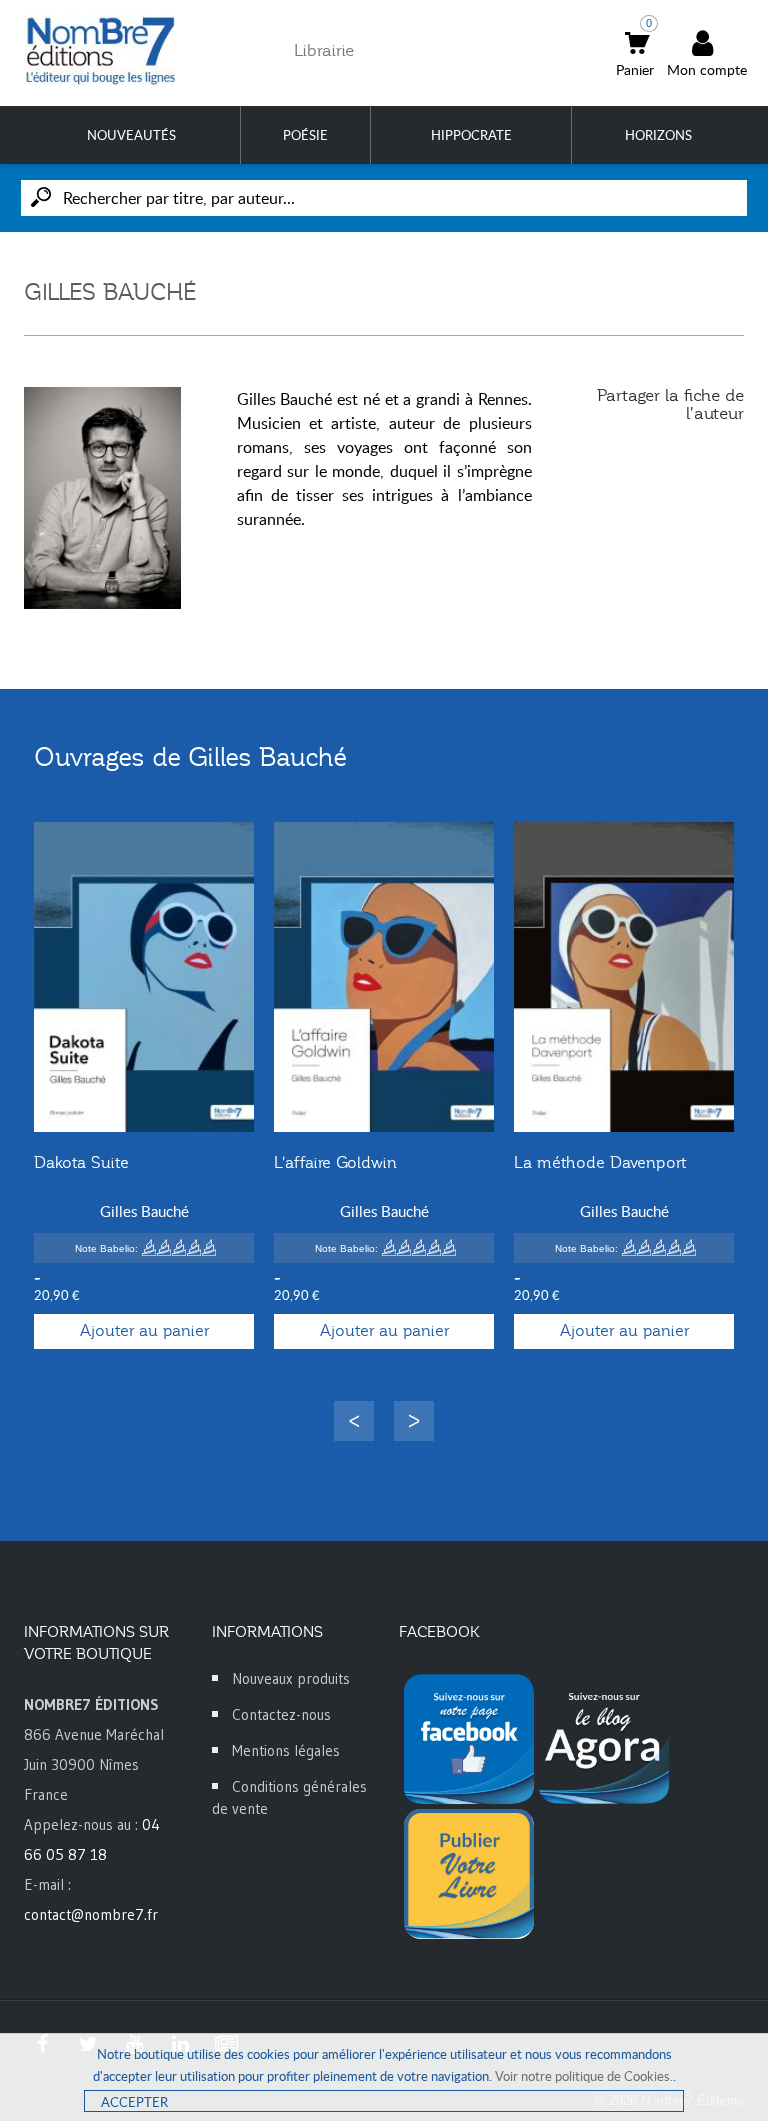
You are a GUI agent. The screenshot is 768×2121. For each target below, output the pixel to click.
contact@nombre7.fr (91, 1914)
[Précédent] (354, 1421)
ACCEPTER (134, 2102)
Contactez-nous (281, 1714)
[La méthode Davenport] (624, 977)
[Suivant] (414, 1421)
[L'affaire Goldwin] (384, 977)
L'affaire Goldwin (335, 1163)
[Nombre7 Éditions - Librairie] (101, 50)
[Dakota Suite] (144, 977)
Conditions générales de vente (289, 1797)
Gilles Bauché (144, 1211)
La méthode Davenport (600, 1163)
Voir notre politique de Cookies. (584, 2076)
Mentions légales (286, 1750)
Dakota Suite (81, 1163)
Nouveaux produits (291, 1678)
